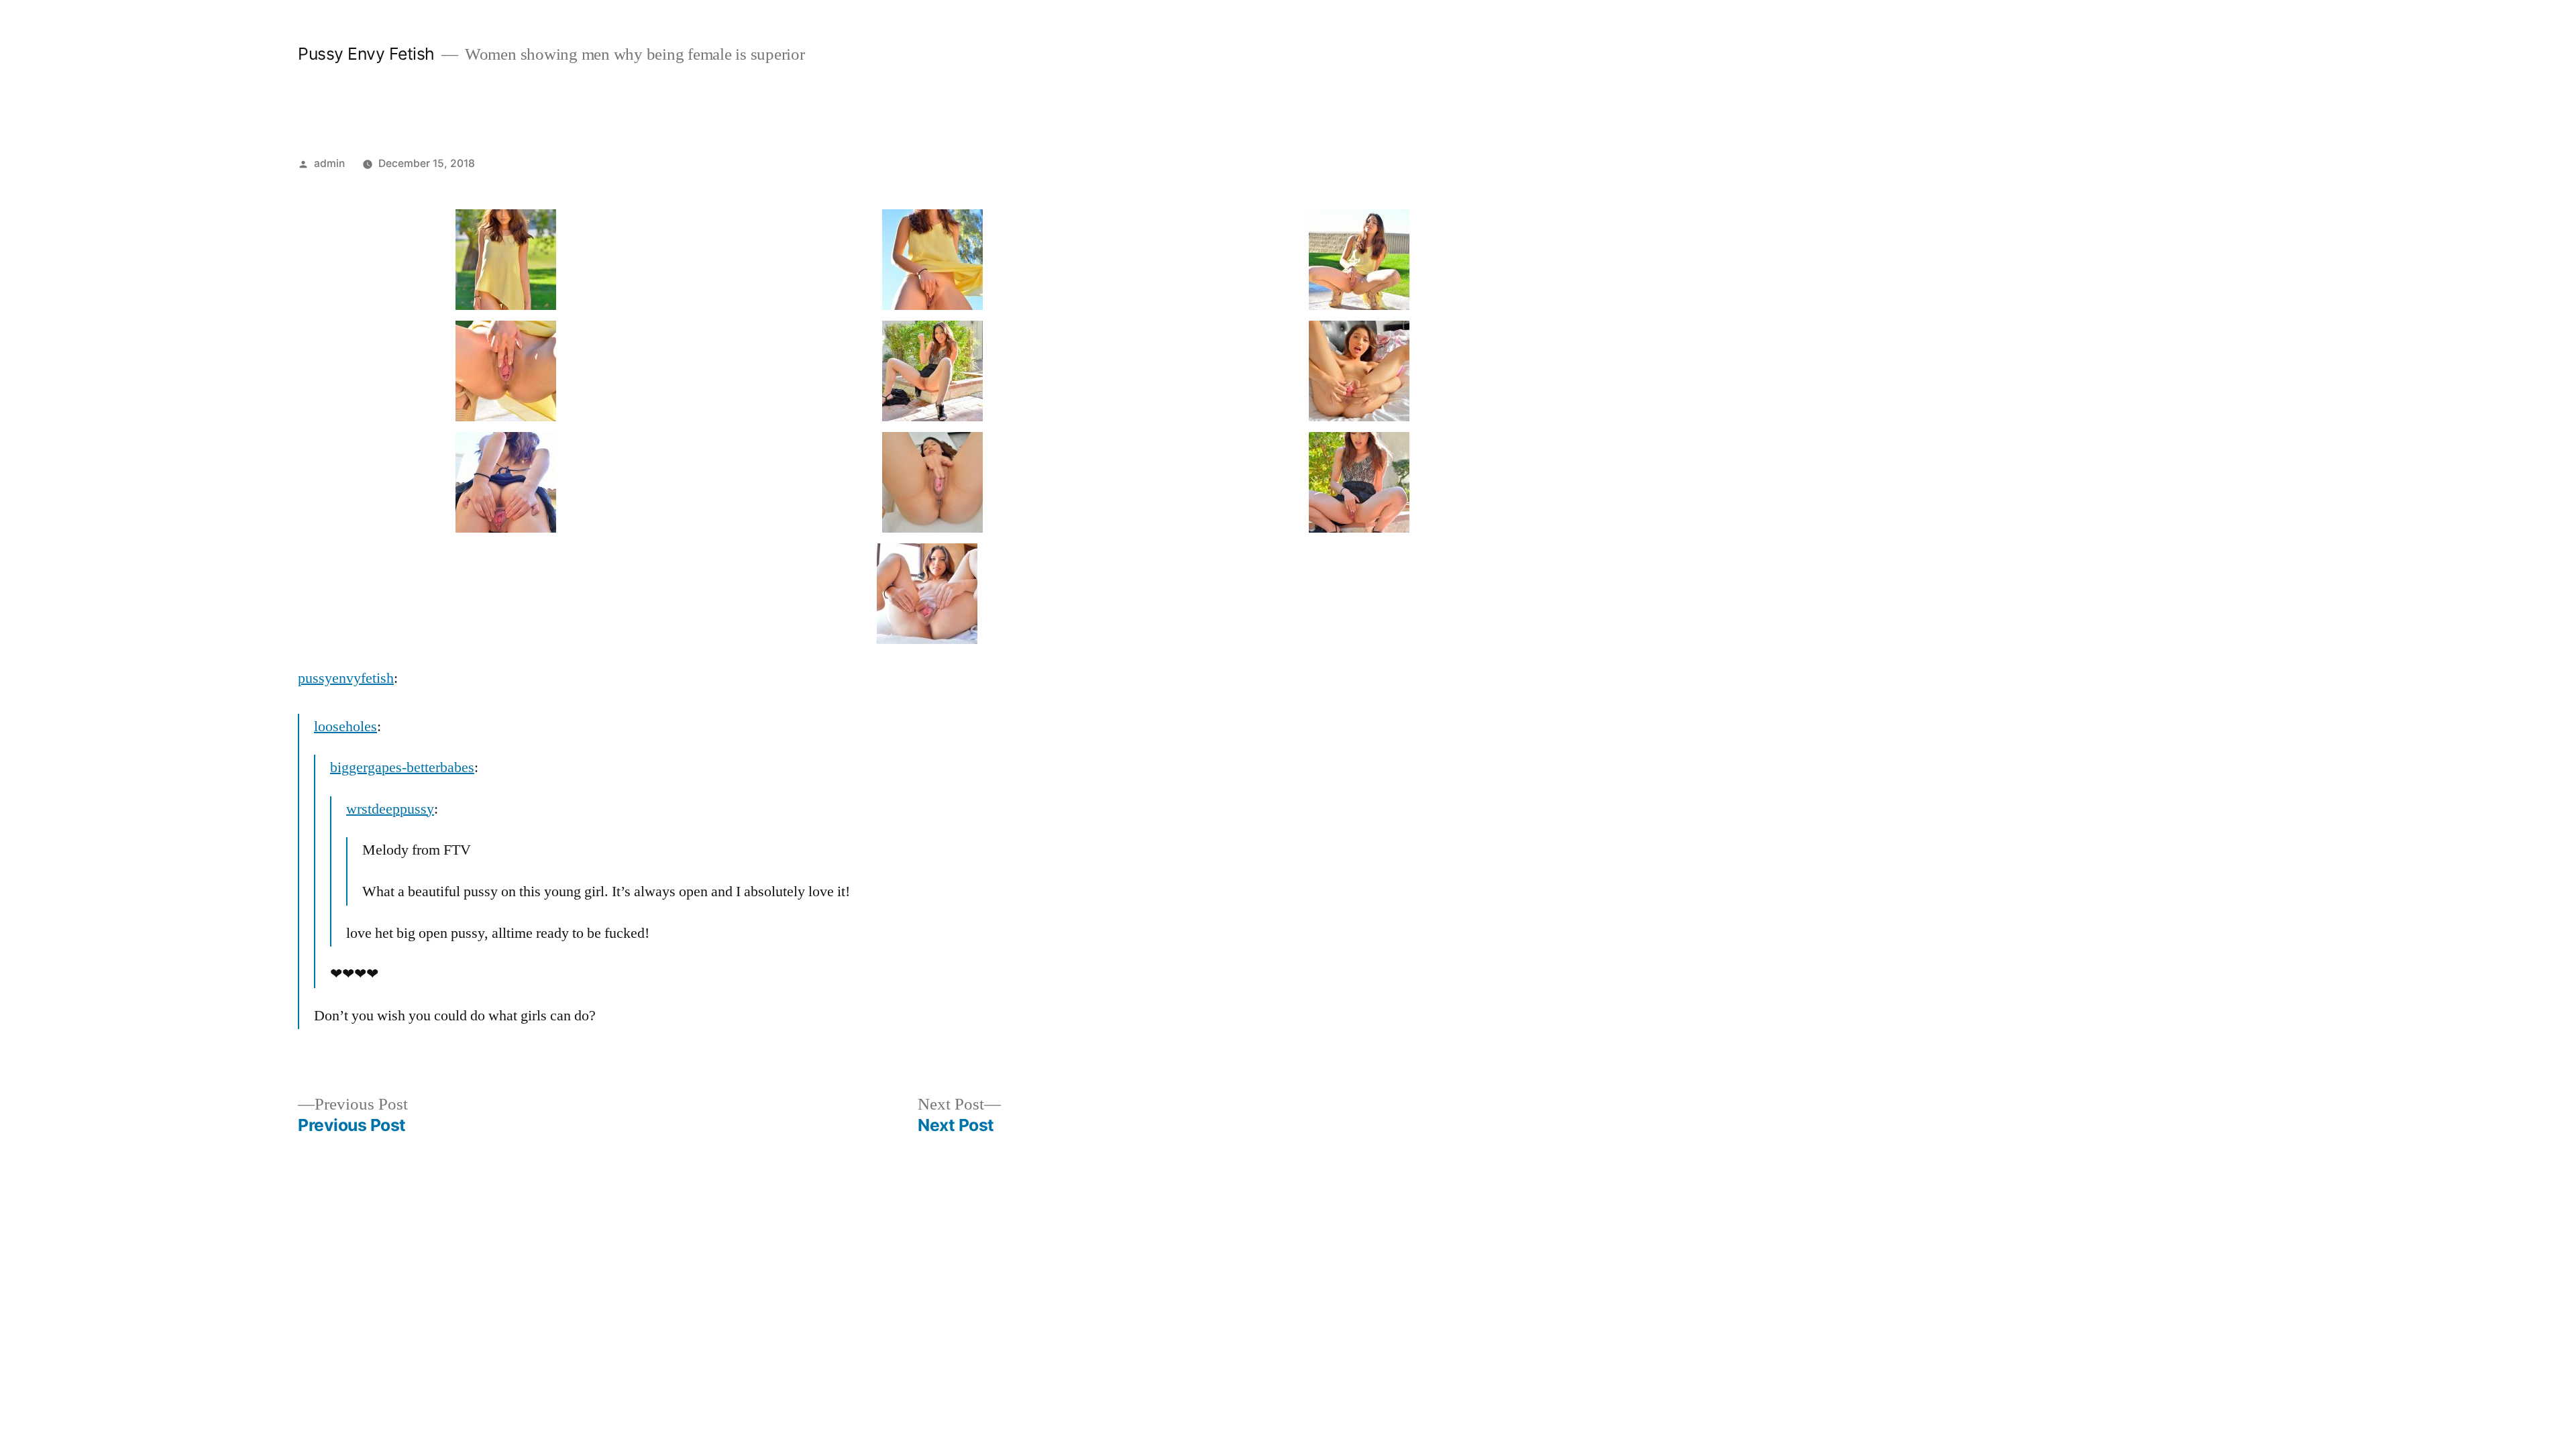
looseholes (345, 727)
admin (329, 163)
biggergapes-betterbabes (402, 767)
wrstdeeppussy (390, 809)
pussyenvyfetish (346, 678)
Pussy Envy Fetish (366, 54)
